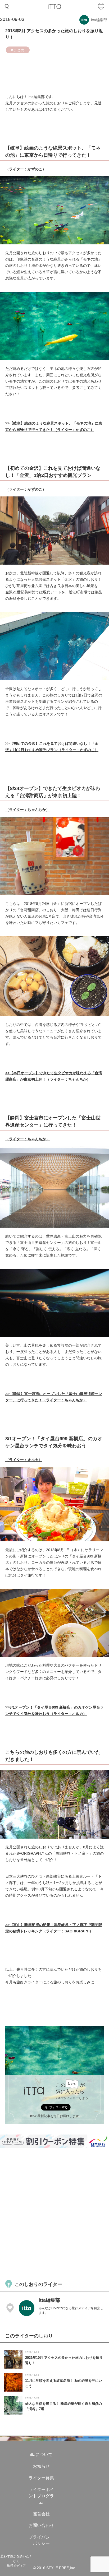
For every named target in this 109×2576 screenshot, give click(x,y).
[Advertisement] (54, 2213)
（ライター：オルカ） (24, 1460)
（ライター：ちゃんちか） (28, 810)
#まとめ (18, 50)
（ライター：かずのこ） (26, 169)
